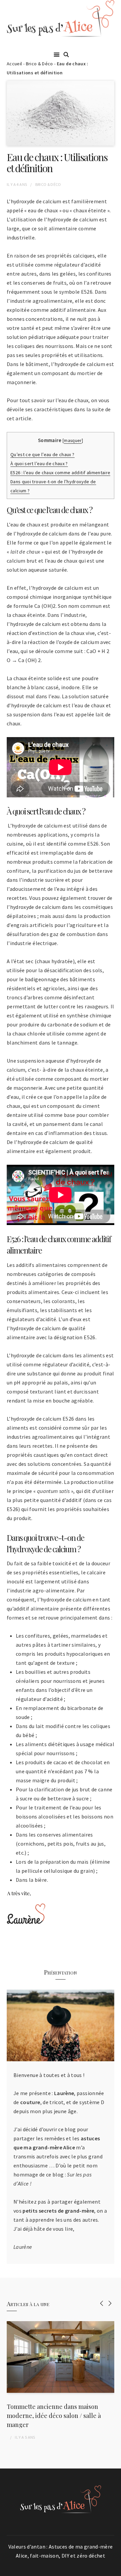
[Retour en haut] (114, 2569)
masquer (73, 441)
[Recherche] (66, 55)
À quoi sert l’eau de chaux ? (39, 463)
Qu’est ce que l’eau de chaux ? (43, 454)
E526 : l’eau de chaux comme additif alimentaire (60, 473)
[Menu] (57, 54)
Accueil (14, 64)
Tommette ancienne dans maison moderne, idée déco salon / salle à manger (54, 2416)
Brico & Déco (39, 64)
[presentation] (102, 2303)
